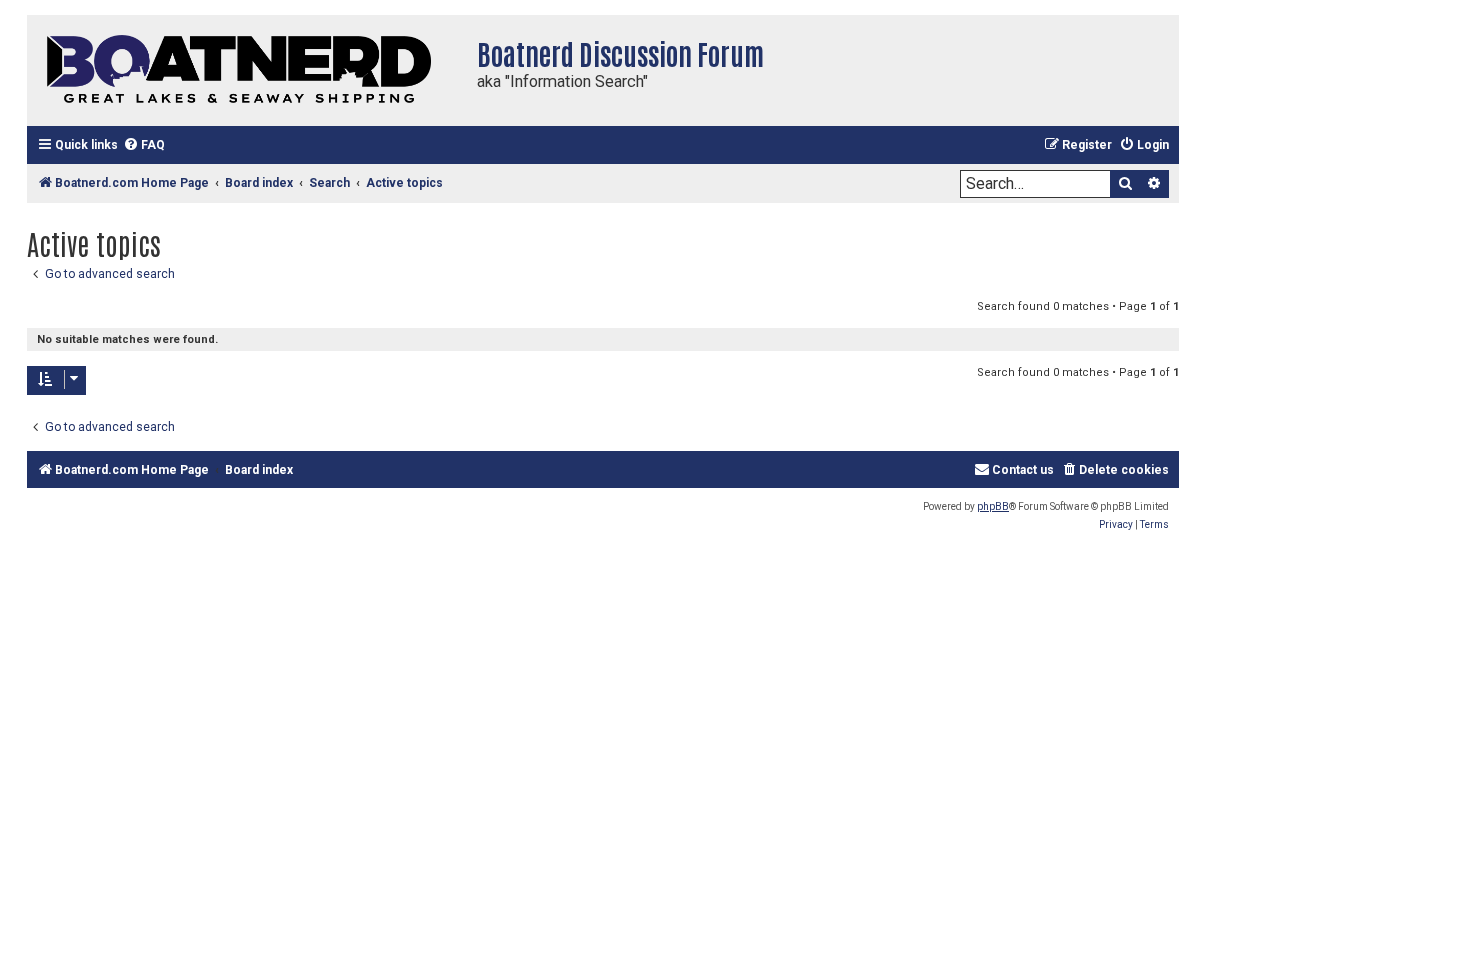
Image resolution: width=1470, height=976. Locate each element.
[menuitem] (144, 145)
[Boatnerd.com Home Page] (247, 70)
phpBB (993, 506)
